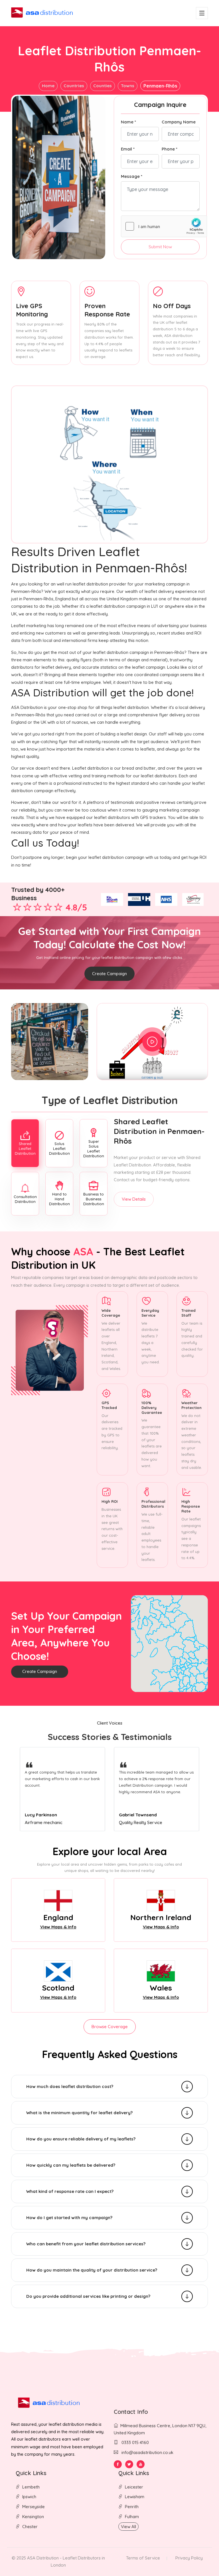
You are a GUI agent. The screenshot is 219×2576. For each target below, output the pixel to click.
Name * (128, 122)
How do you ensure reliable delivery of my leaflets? (81, 2139)
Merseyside (34, 2507)
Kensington (33, 2517)
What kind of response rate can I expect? (70, 2191)
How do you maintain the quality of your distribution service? (92, 2270)
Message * (132, 176)
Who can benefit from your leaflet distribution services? (86, 2244)
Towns (128, 86)
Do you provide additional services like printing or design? (88, 2296)
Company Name (179, 122)
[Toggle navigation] (202, 13)
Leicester (134, 2487)
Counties (103, 86)
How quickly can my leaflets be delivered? (71, 2165)
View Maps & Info (58, 1927)
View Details (134, 1199)
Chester (30, 2527)
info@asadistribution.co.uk (147, 2452)
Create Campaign (109, 974)
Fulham (132, 2517)
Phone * (170, 149)
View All (128, 2527)
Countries (74, 86)
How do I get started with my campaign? (69, 2218)
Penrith (132, 2507)
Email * (128, 149)
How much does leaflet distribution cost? (70, 2086)
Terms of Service (143, 2558)
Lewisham (135, 2497)
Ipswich (29, 2497)
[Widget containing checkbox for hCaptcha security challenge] (164, 226)
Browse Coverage (110, 2027)
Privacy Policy (189, 2558)
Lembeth (31, 2487)
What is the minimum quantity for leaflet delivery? (79, 2113)
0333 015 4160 (135, 2442)
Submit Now (160, 247)
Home (48, 86)
